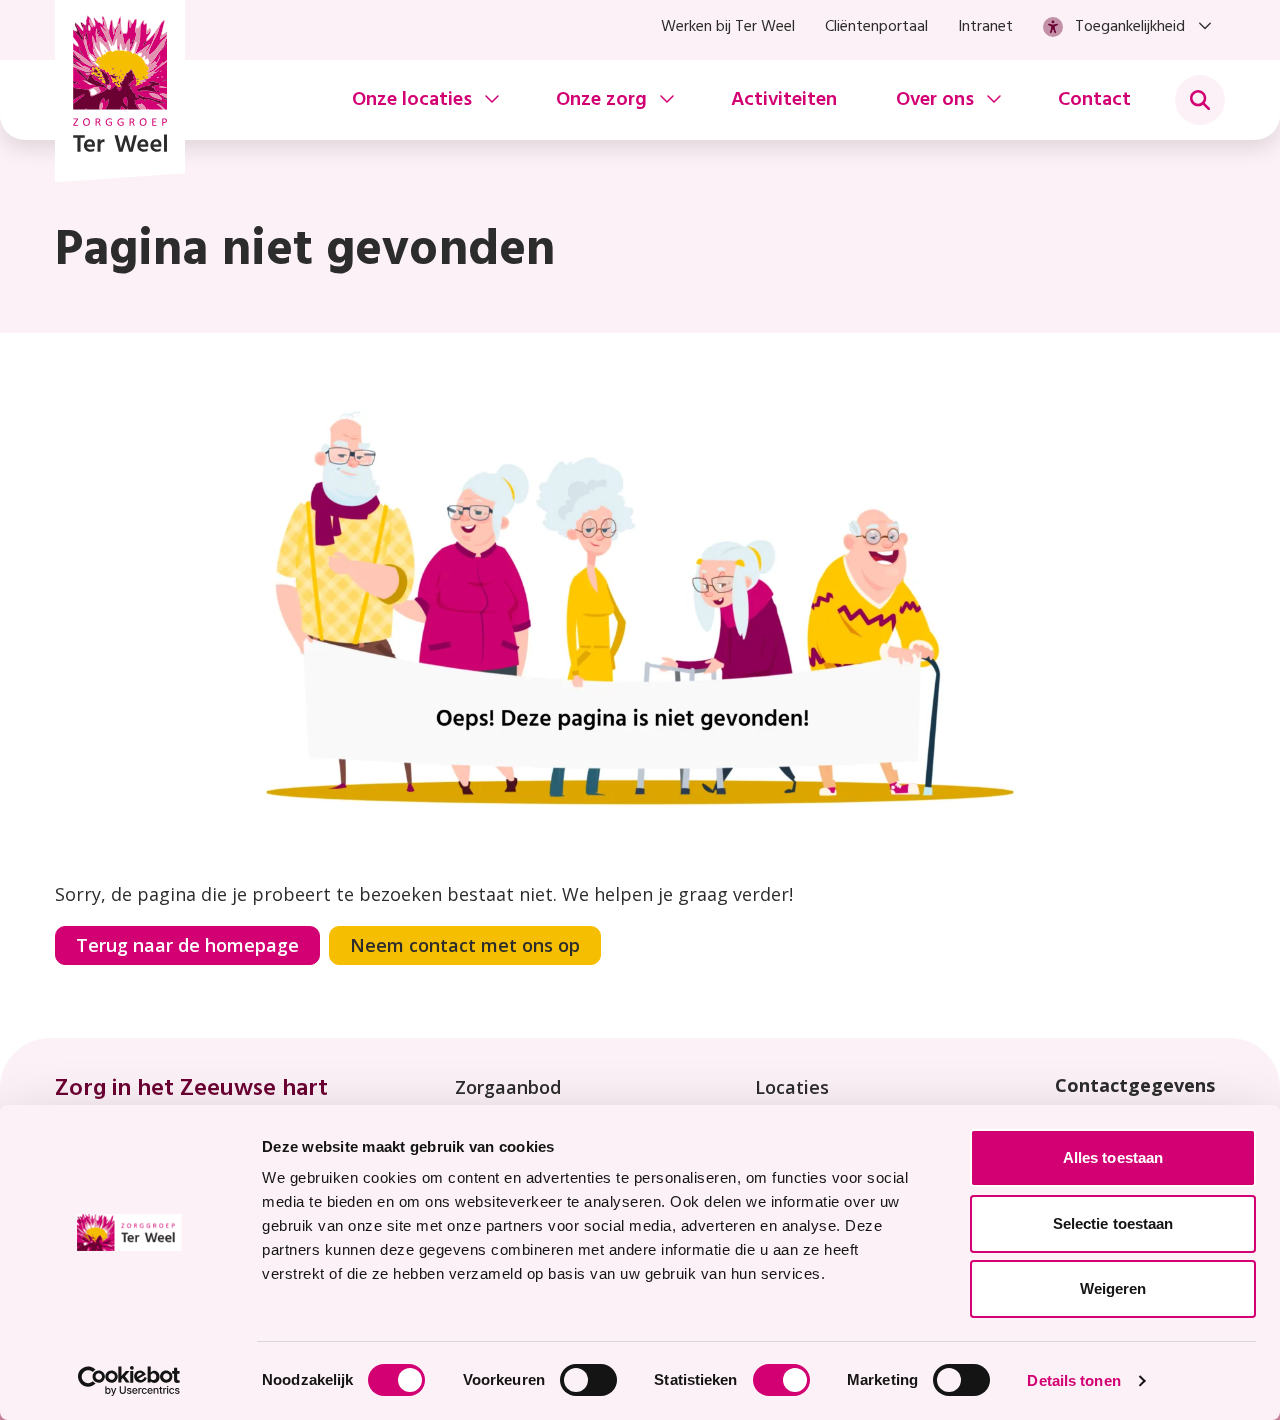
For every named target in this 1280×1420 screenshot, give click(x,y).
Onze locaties (412, 100)
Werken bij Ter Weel (728, 27)
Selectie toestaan (1113, 1223)
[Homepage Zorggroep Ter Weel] (120, 91)
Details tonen (1073, 1380)
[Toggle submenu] (1200, 100)
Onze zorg (601, 100)
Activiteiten (784, 100)
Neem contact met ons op (465, 945)
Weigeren (1113, 1288)
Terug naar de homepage (187, 945)
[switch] (588, 1380)
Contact (1094, 100)
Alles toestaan (1113, 1157)
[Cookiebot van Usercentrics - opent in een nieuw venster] (129, 1381)
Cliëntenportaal (876, 27)
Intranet (985, 27)
